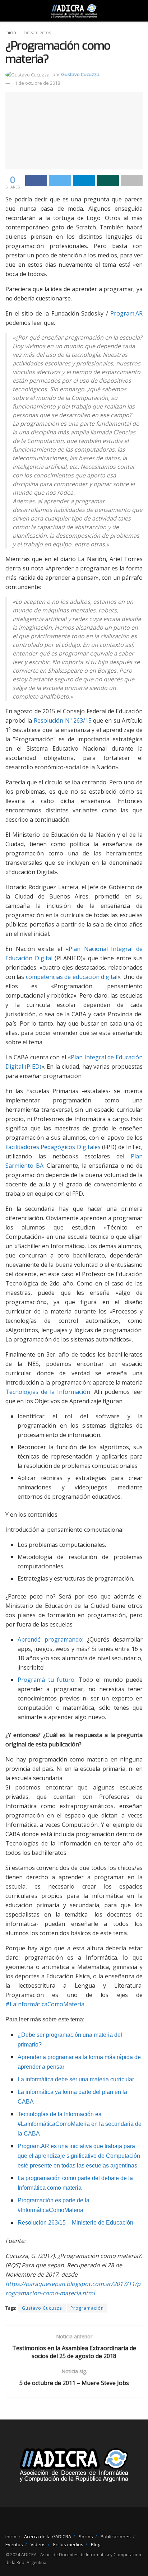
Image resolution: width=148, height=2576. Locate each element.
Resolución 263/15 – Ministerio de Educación (75, 2223)
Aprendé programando (50, 1639)
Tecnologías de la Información (48, 1392)
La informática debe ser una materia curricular (76, 2079)
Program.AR (126, 313)
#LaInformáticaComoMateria (45, 2004)
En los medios (68, 2544)
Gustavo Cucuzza (80, 74)
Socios (86, 2537)
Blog (96, 2544)
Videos (38, 2544)
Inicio (11, 32)
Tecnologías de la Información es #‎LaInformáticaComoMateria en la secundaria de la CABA (80, 2124)
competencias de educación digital (72, 977)
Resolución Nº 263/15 (63, 720)
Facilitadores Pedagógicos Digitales (53, 1147)
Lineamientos (37, 32)
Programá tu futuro (46, 1680)
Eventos (14, 2544)
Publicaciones (116, 2537)
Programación (87, 2308)
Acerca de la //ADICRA (48, 2537)
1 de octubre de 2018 (37, 83)
